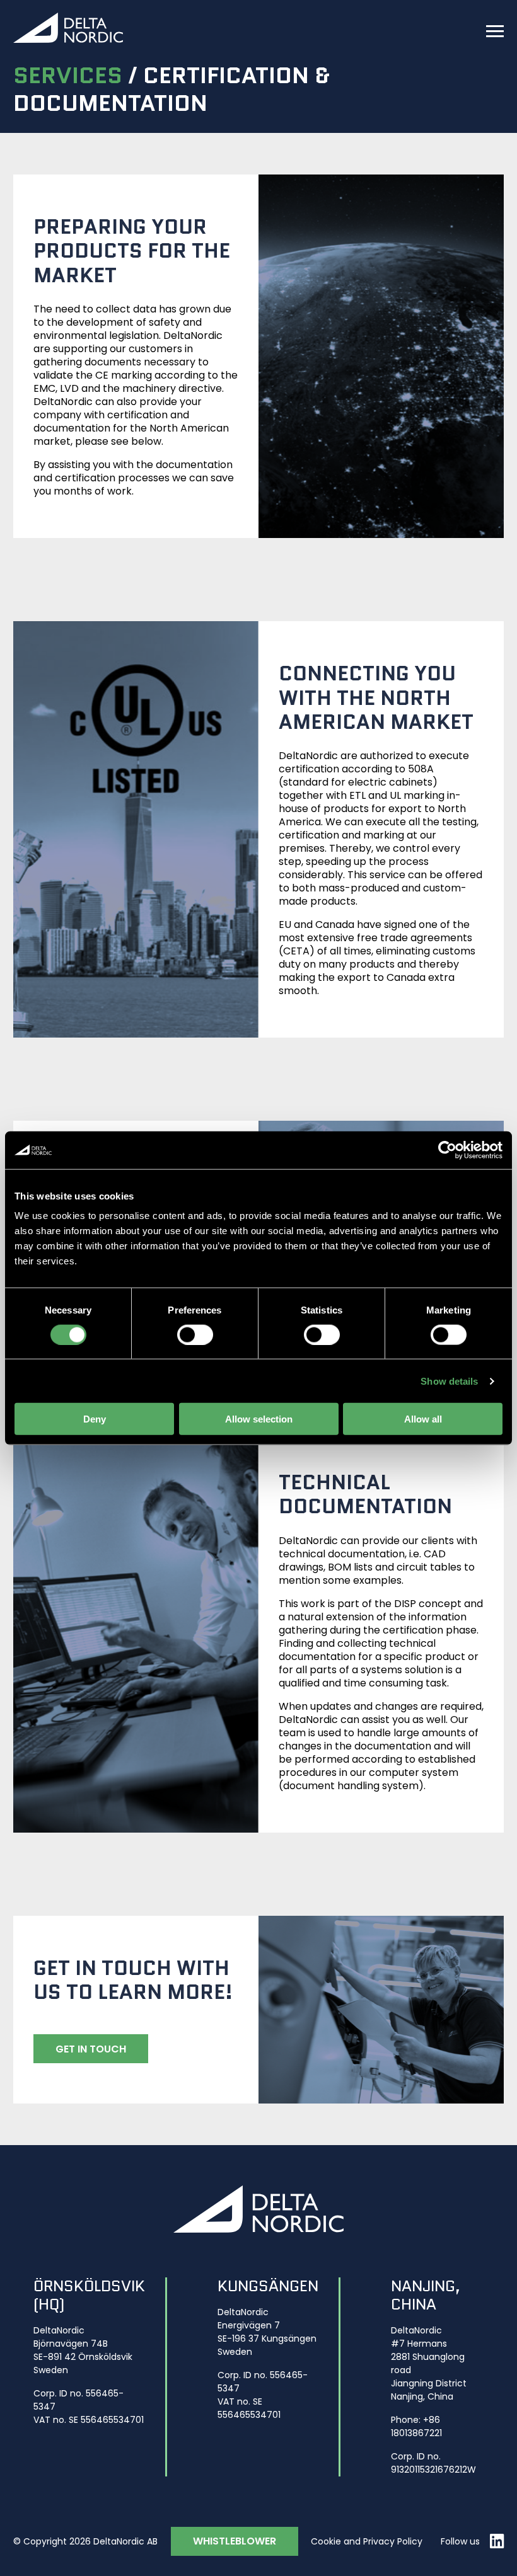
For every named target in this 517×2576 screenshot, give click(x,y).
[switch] (195, 1334)
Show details (449, 1381)
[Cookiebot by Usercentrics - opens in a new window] (447, 1150)
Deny (95, 1419)
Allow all (423, 1419)
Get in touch (91, 2049)
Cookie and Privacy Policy (367, 2541)
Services (68, 75)
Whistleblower (235, 2541)
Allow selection (259, 1419)
